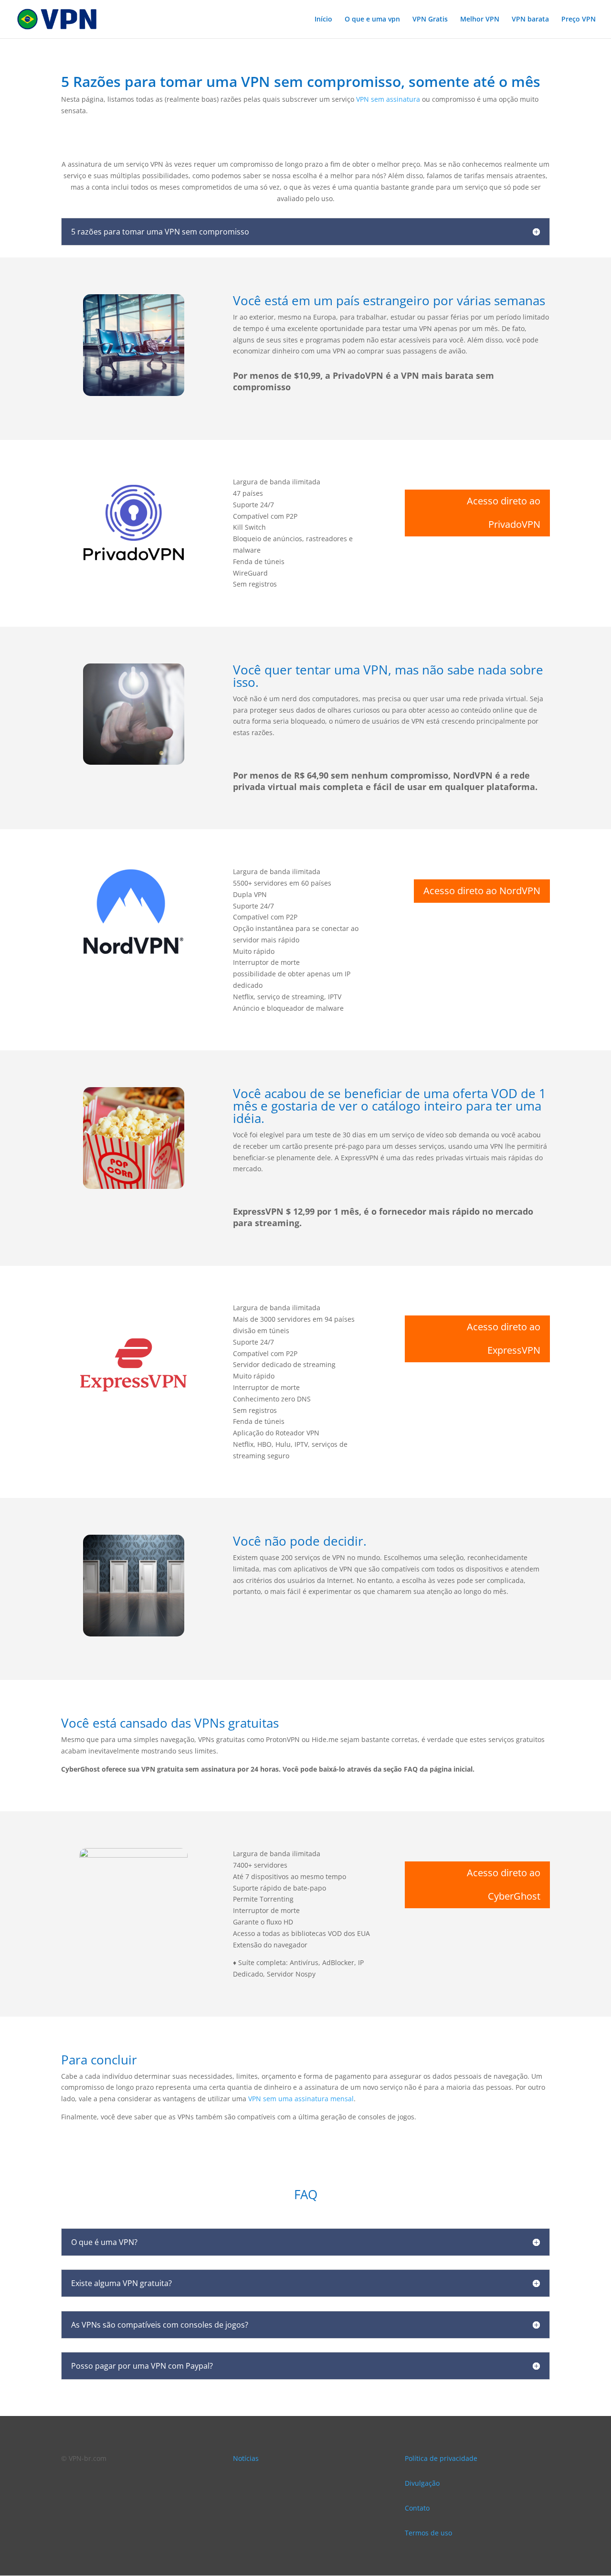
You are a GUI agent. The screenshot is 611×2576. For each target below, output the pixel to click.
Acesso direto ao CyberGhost (504, 1884)
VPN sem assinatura (388, 99)
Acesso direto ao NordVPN (482, 891)
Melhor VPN (480, 20)
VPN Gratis (430, 20)
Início (323, 20)
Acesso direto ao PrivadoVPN (504, 513)
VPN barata (530, 20)
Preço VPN (579, 20)
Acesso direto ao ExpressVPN (504, 1338)
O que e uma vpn (372, 20)
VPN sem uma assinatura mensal (301, 2099)
